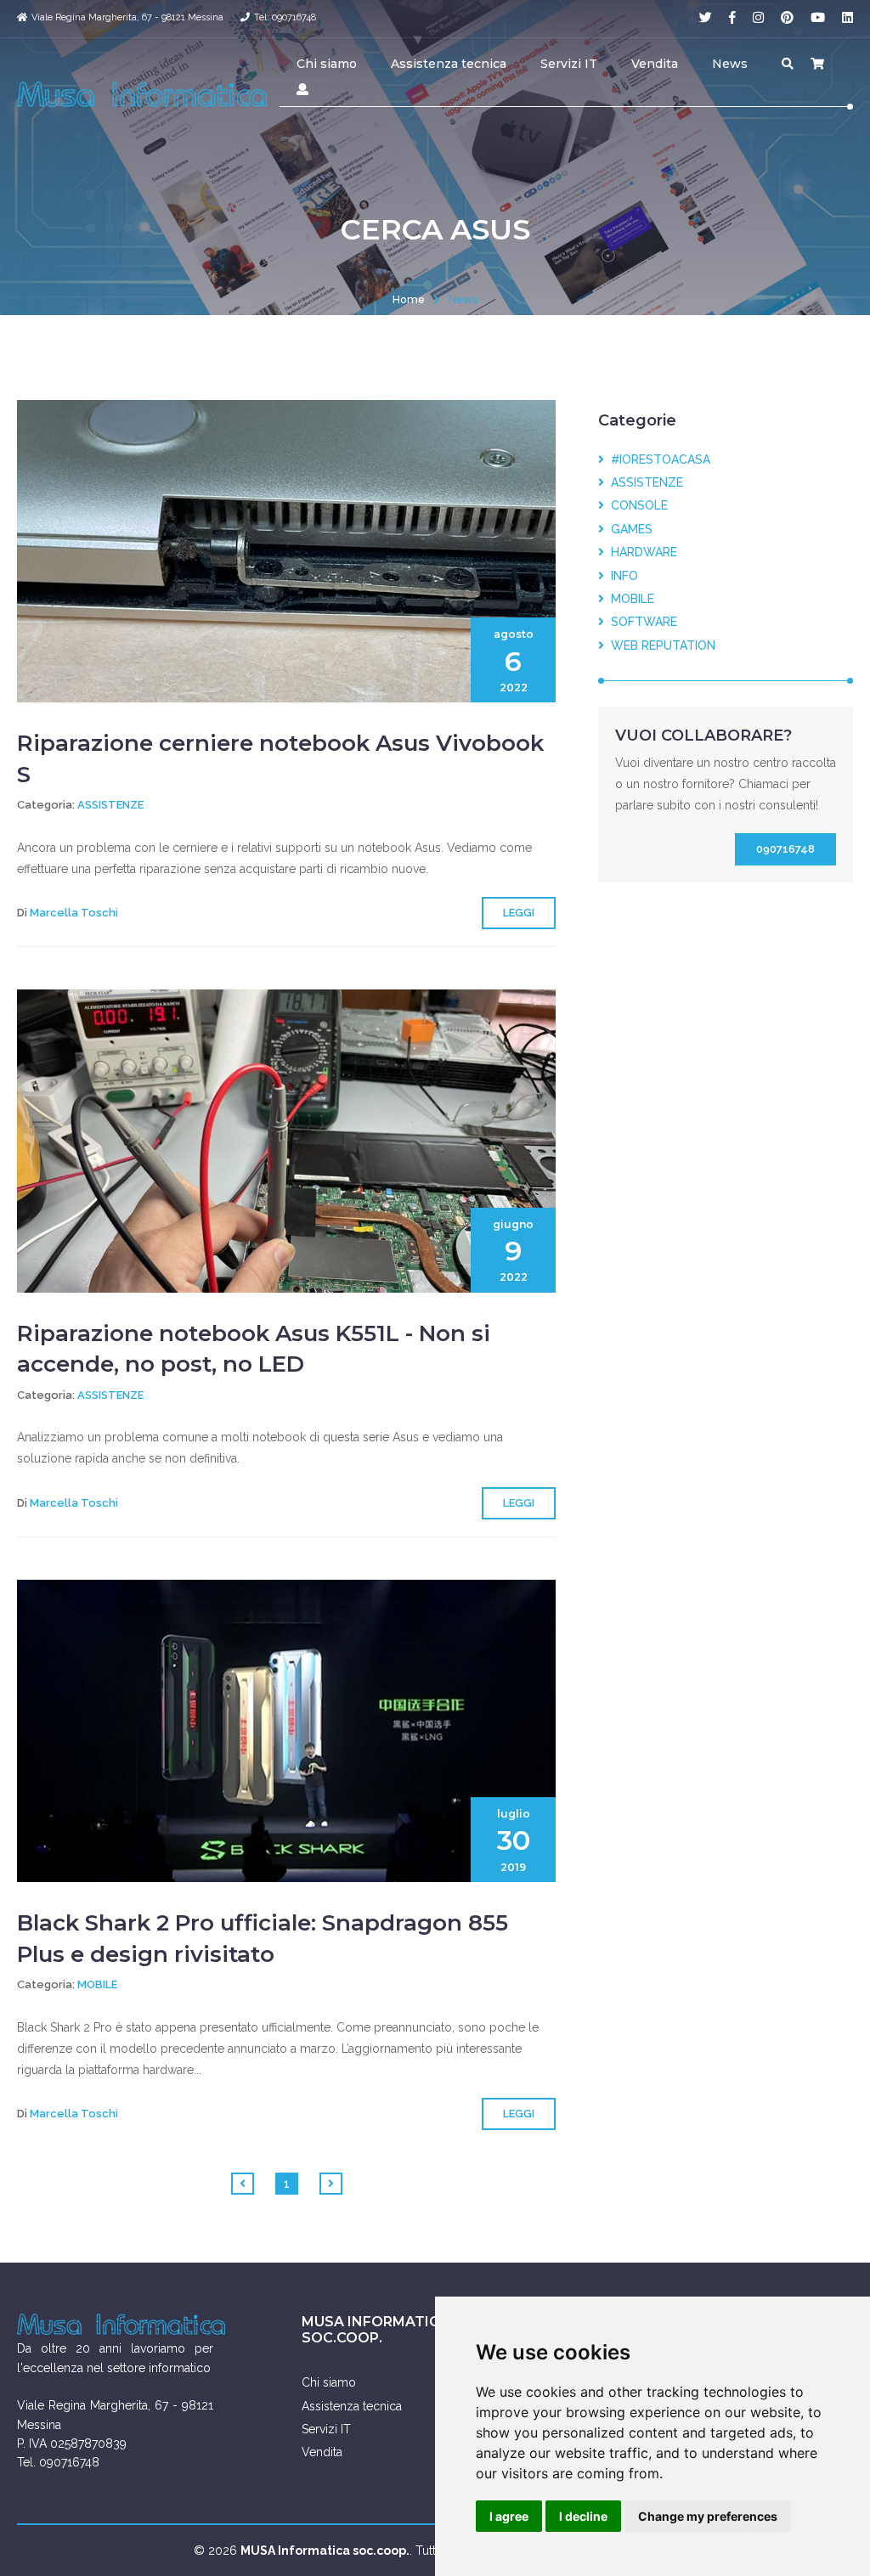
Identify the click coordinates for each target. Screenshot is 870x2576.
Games (628, 529)
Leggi (519, 913)
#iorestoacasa (657, 459)
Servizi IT (569, 64)
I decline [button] (583, 2516)
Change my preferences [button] (708, 2516)
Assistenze (110, 805)
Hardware (641, 552)
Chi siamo (327, 64)
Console (636, 505)
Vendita (655, 64)
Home (409, 299)
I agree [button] (509, 2516)
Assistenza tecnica (449, 64)
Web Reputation (660, 645)
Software (641, 622)
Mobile (97, 1984)
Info (621, 576)
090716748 (785, 849)
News (730, 64)
